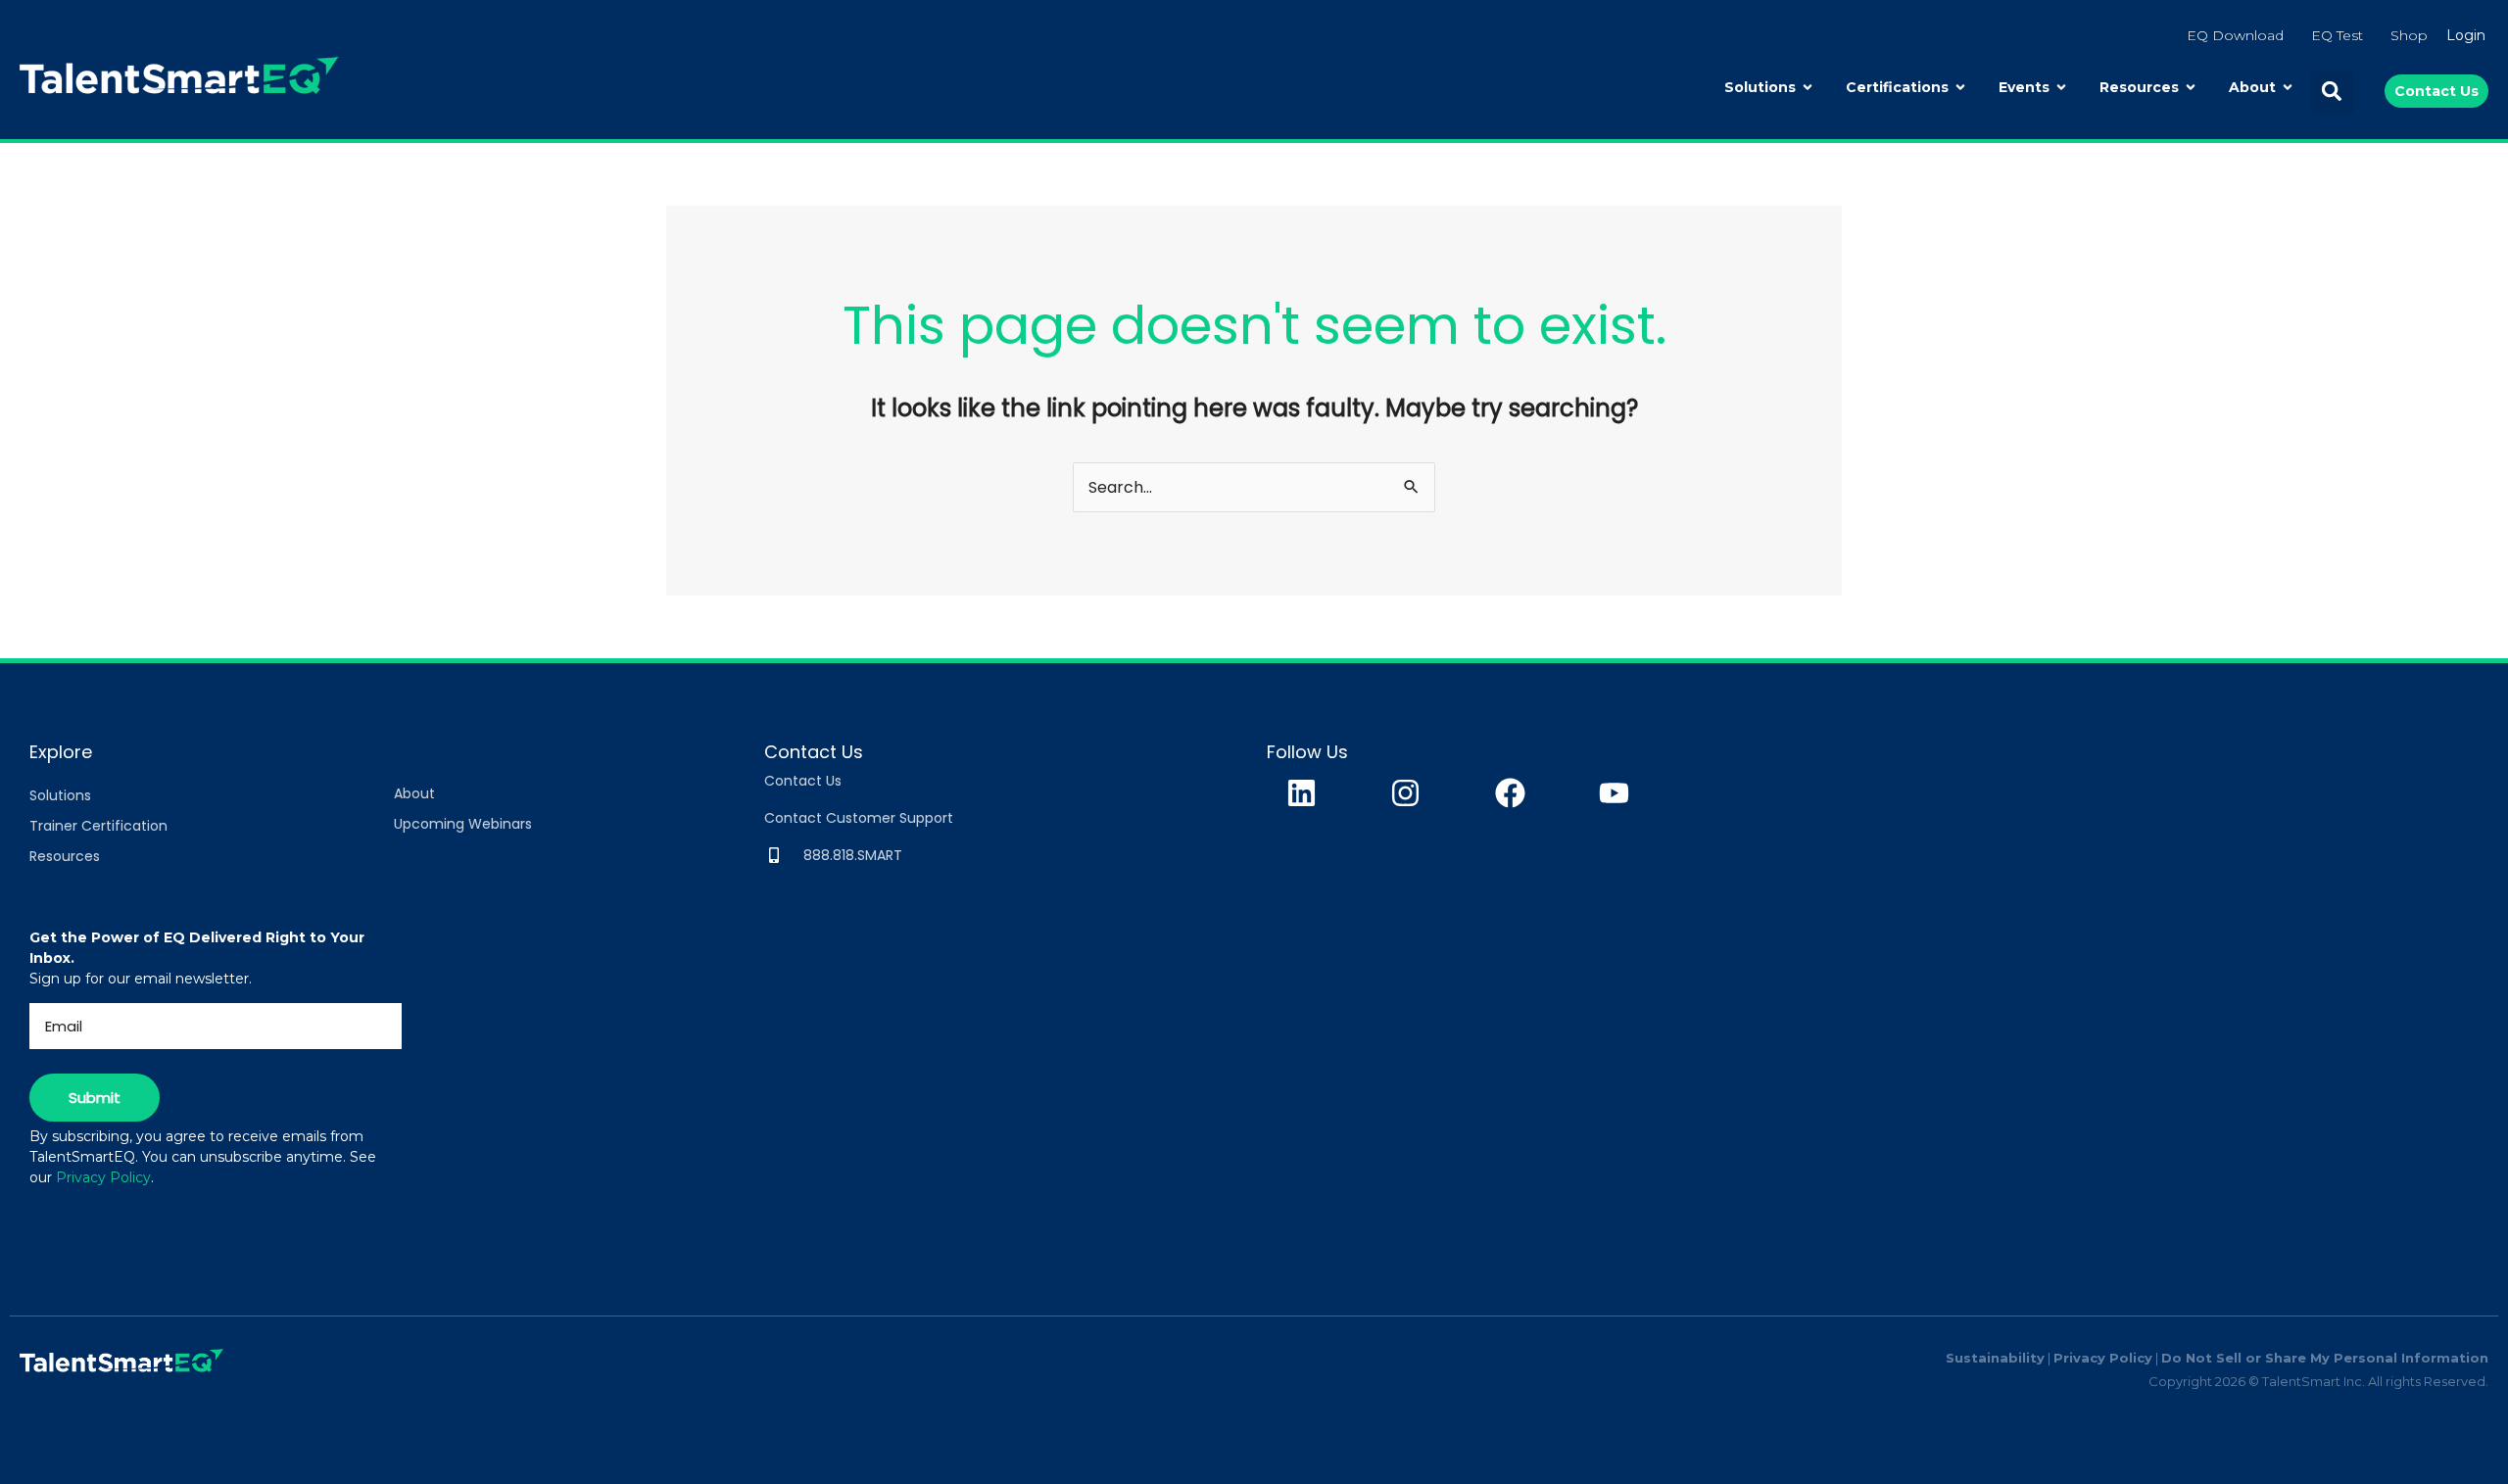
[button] (2332, 92)
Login (2466, 35)
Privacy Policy (103, 1177)
